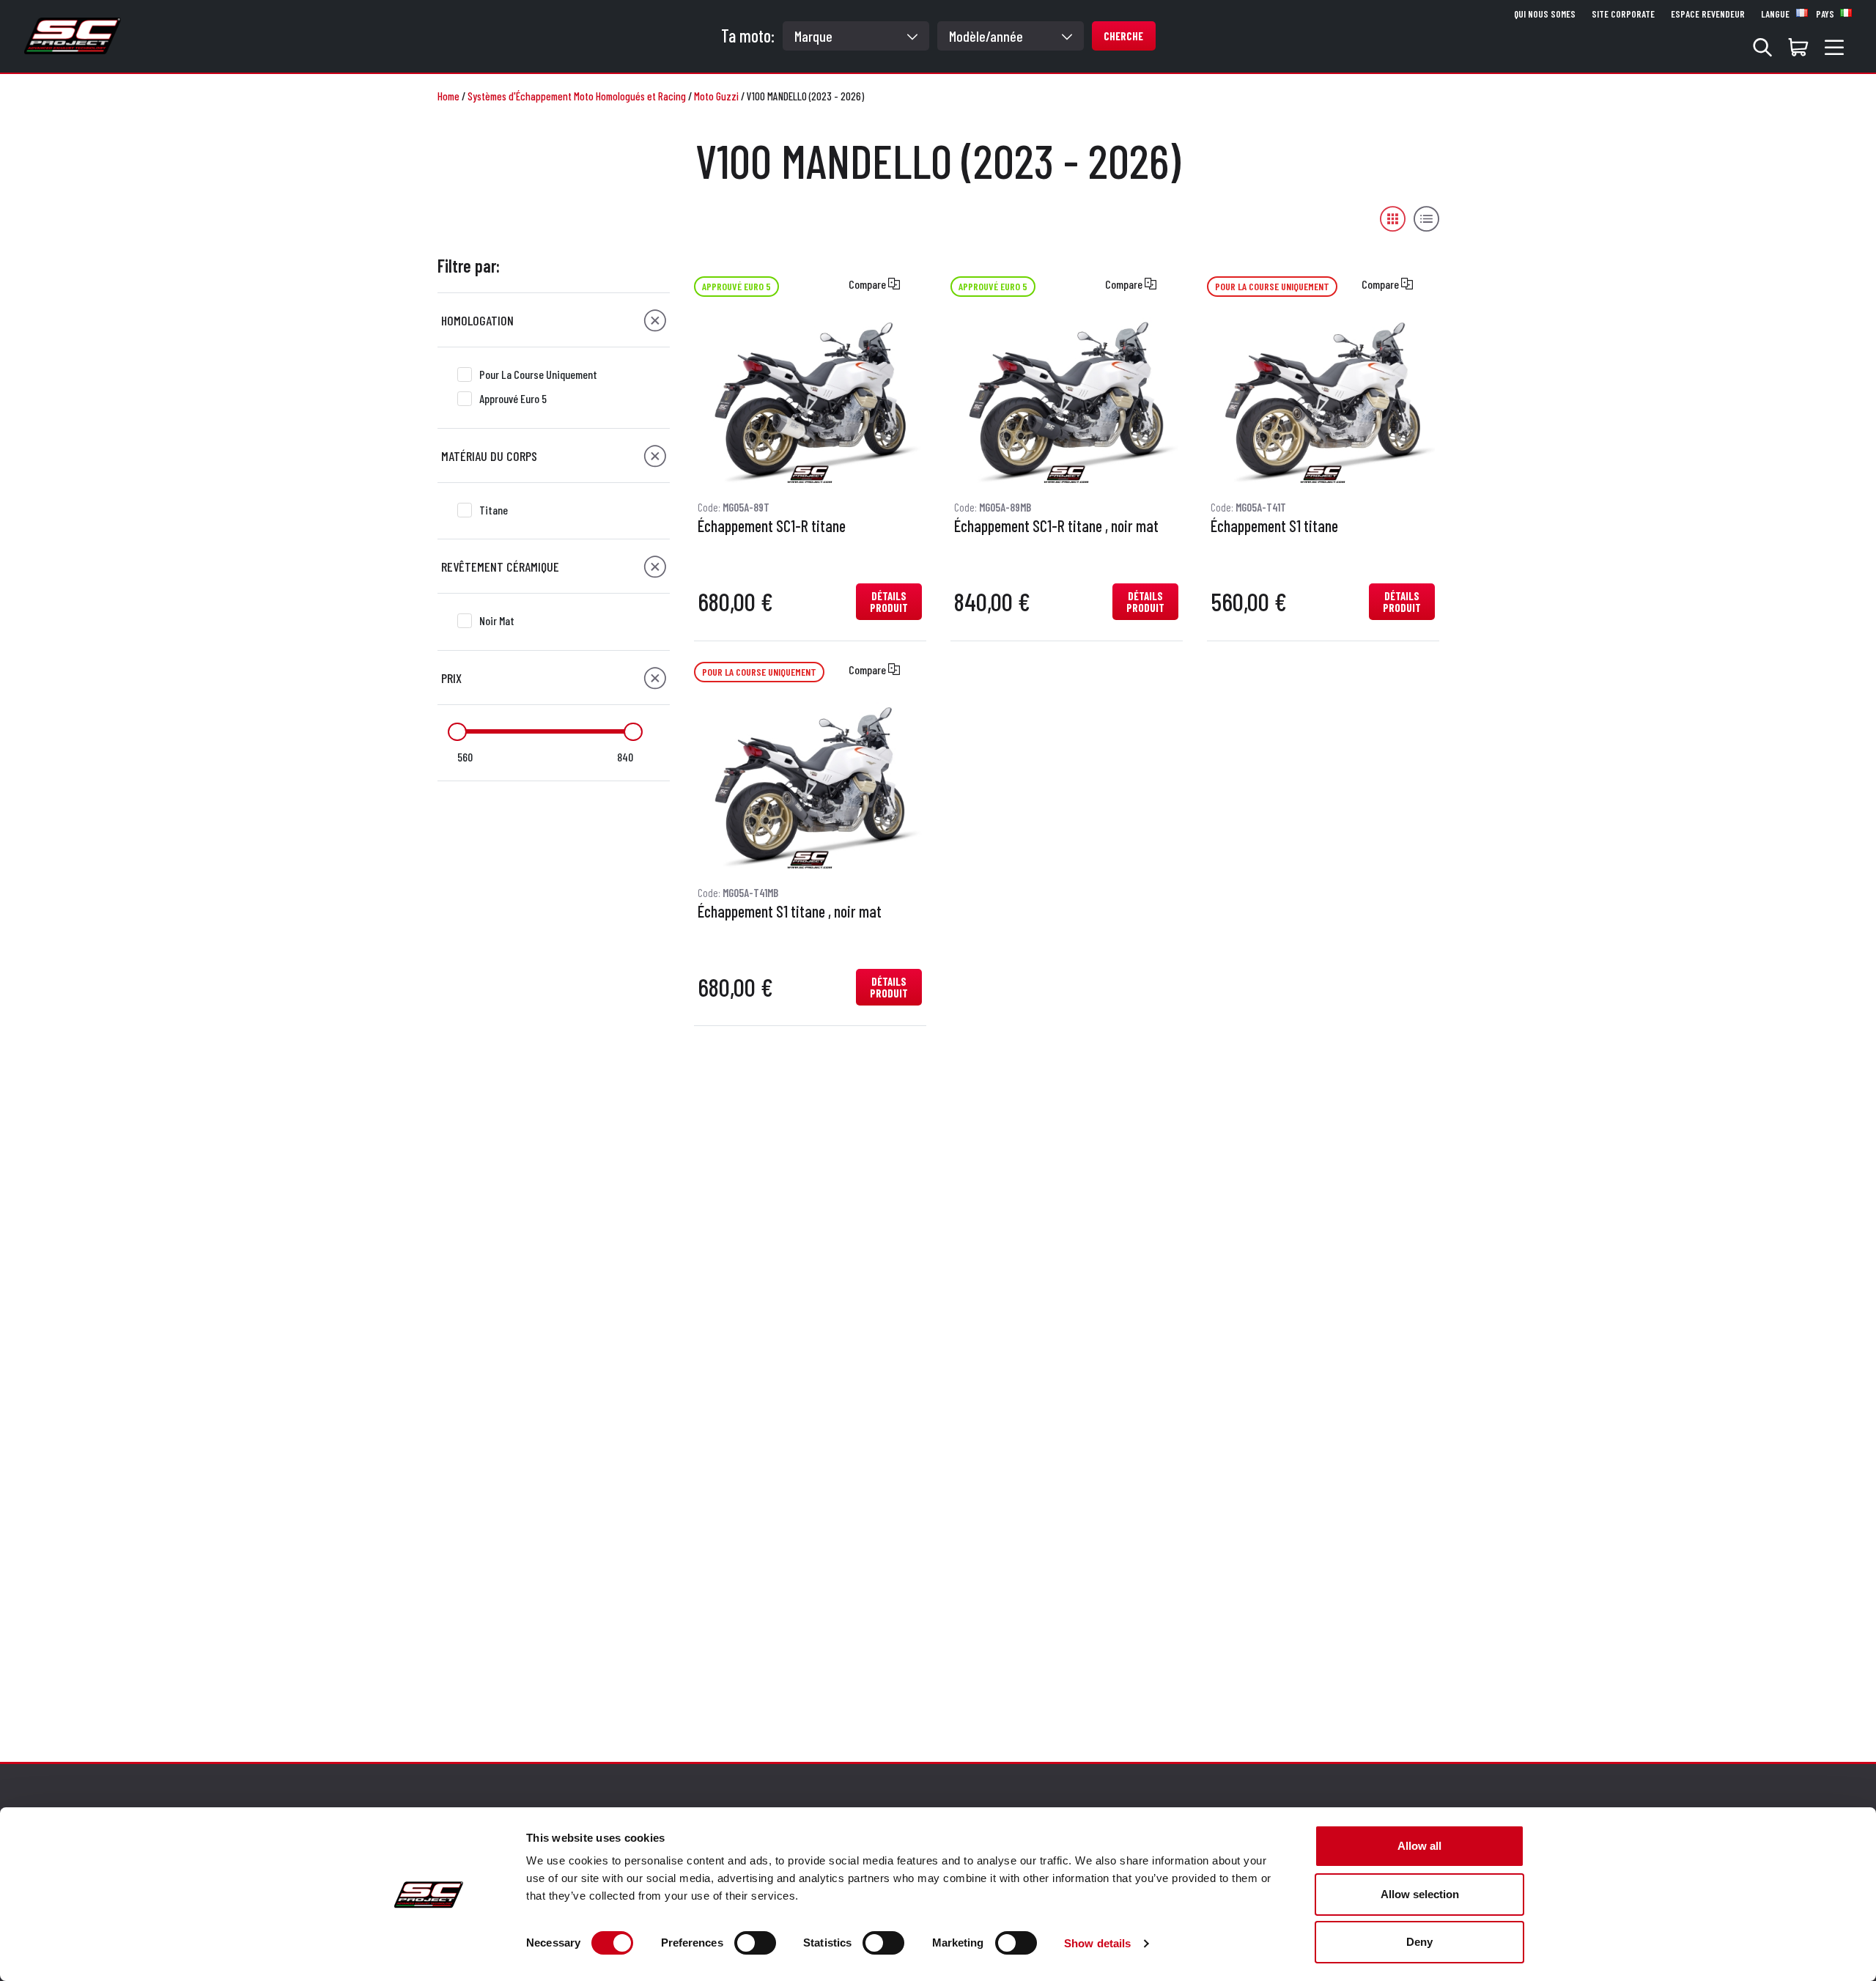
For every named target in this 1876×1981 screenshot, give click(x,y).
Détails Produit (889, 602)
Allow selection (1420, 1894)
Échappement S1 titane (1274, 526)
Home (448, 96)
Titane (494, 510)
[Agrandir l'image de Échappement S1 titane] (1323, 402)
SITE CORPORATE (1623, 14)
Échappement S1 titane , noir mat (790, 912)
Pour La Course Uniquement (538, 374)
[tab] (554, 320)
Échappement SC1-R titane (772, 526)
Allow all (1419, 1846)
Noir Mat (497, 620)
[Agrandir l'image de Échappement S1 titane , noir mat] (810, 786)
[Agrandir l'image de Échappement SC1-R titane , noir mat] (1066, 402)
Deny (1419, 1942)
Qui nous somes (1545, 14)
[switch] (755, 1943)
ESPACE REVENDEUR (1708, 14)
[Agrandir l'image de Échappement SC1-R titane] (810, 402)
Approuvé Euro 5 (513, 398)
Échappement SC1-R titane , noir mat (1056, 526)
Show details (1097, 1943)
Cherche (1123, 36)
